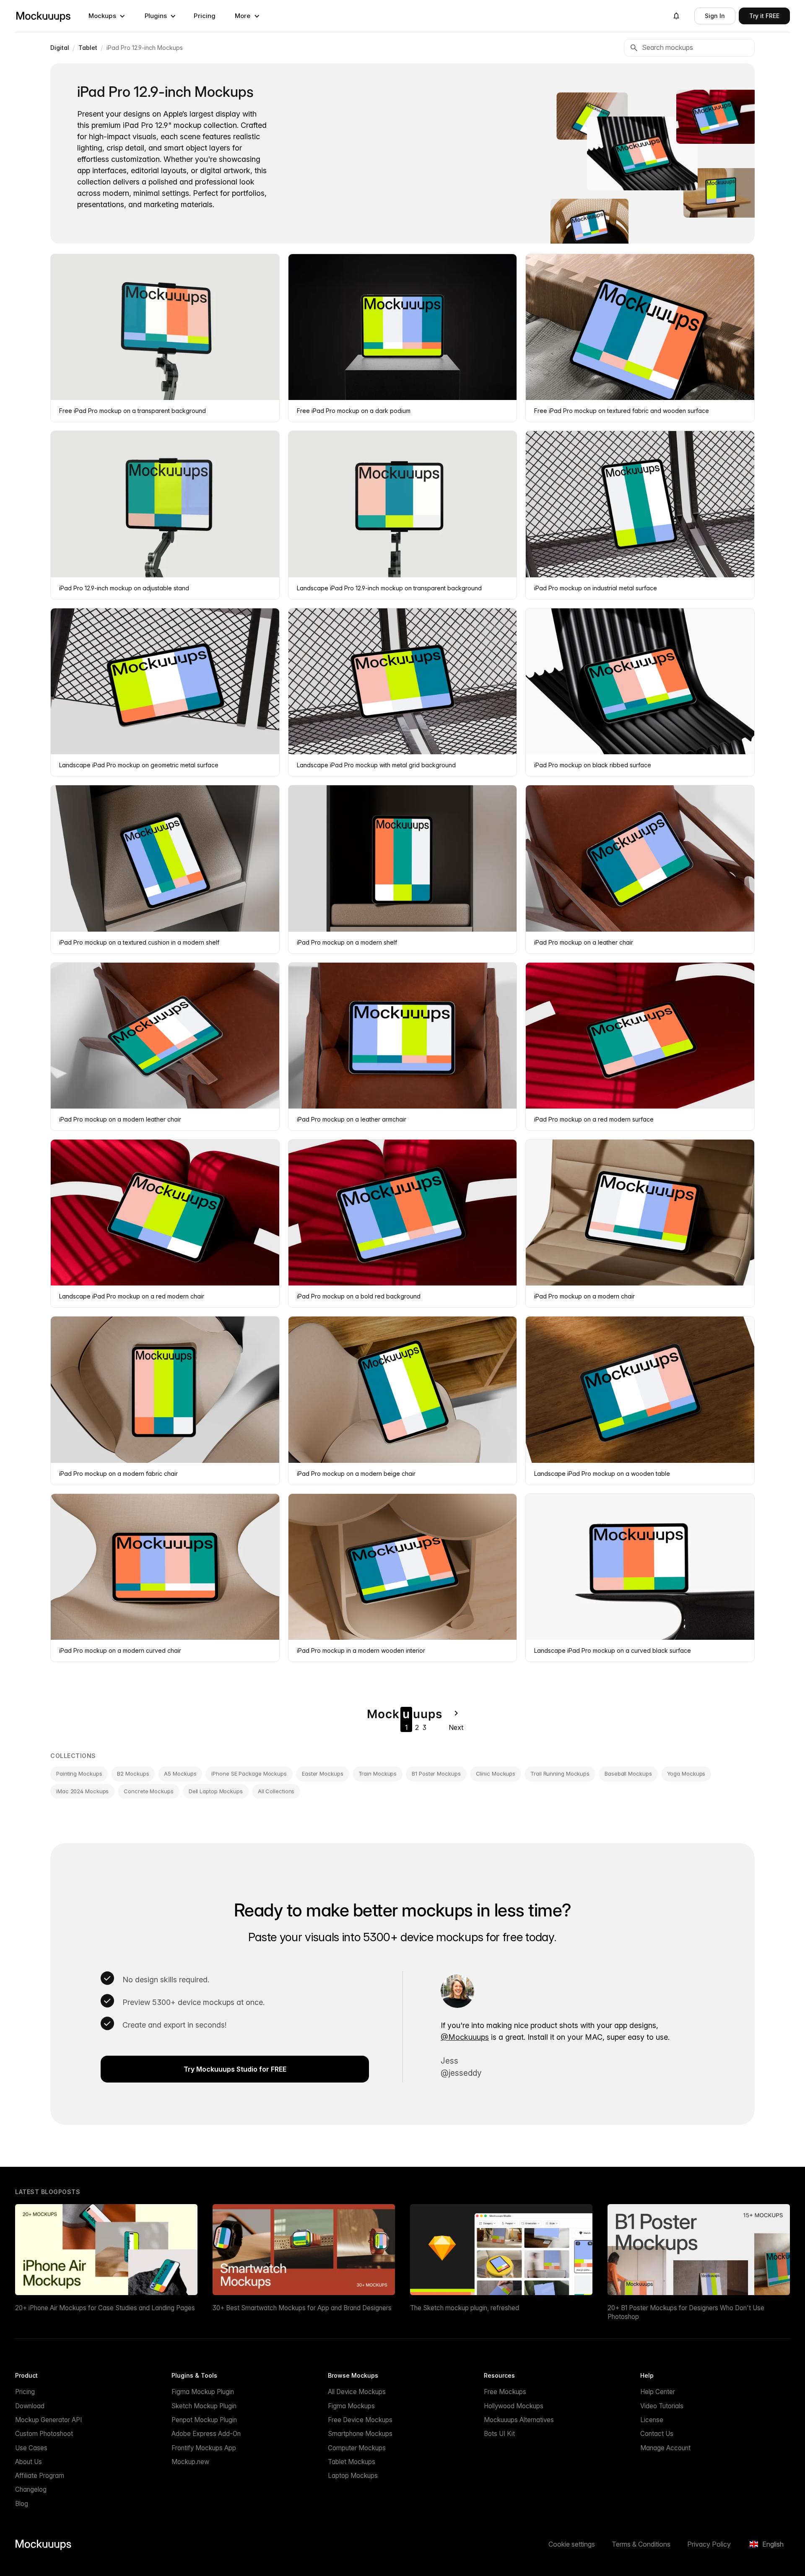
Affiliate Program (40, 2476)
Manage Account (665, 2448)
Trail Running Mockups (560, 1774)
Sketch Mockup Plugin (204, 2406)
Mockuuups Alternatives (519, 2420)
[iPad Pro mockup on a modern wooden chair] (589, 225)
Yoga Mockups (686, 1774)
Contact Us (657, 2434)
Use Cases (31, 2448)
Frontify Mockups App (204, 2448)
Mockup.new (190, 2462)
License (652, 2420)
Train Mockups (378, 1774)
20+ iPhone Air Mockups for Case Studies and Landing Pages (105, 2308)
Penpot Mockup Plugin (204, 2420)
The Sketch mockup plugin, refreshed (465, 2308)
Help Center (658, 2392)
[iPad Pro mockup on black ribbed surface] (642, 153)
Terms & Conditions (641, 2544)
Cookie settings (572, 2544)
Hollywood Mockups (514, 2406)
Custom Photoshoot (44, 2434)
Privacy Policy (709, 2544)
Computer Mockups (357, 2448)
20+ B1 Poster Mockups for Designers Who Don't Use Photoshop (686, 2312)
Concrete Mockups (148, 1791)
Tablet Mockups (352, 2462)
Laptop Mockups (353, 2476)
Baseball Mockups (628, 1774)
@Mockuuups (465, 2037)
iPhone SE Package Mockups (249, 1774)
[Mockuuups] (43, 16)
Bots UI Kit (499, 2434)
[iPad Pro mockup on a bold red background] (717, 117)
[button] (107, 16)
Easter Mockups (323, 1774)
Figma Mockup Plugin (203, 2392)
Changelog (31, 2489)
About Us (29, 2462)
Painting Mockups (79, 1774)
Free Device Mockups (360, 2420)
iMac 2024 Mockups (82, 1791)
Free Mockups (505, 2392)
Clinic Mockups (496, 1774)
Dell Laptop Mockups (216, 1791)
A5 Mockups (180, 1774)
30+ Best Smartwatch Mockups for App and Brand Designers (302, 2308)
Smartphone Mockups (360, 2434)
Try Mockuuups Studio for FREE (235, 2069)
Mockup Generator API (48, 2420)
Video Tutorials (662, 2406)
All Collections (276, 1791)
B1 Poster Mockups (436, 1774)
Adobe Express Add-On (206, 2434)
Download (30, 2406)
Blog (22, 2504)
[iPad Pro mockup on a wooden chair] (721, 193)
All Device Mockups (357, 2392)
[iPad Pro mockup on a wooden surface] (592, 116)
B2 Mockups (133, 1774)
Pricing (205, 16)
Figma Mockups (351, 2406)
